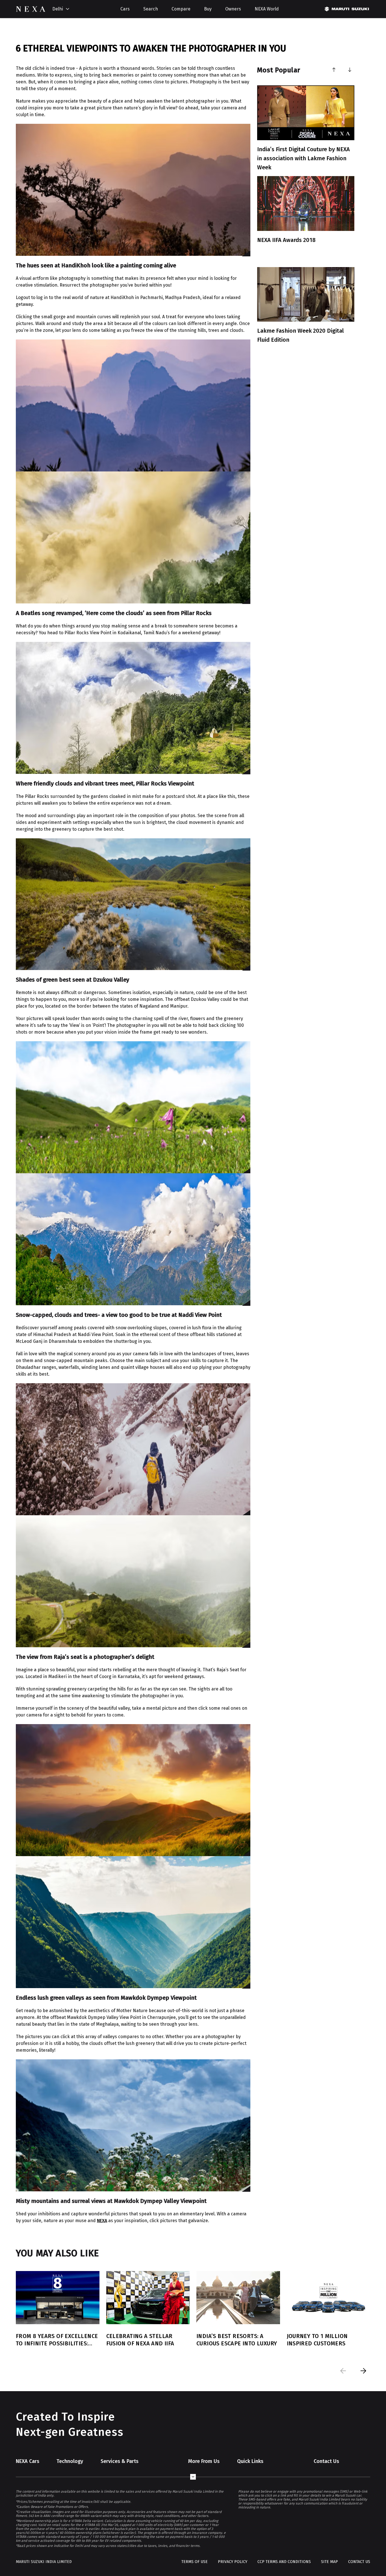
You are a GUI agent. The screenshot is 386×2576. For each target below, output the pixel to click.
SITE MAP (329, 2562)
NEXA (102, 2221)
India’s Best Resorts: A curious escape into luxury (237, 2340)
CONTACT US (359, 2562)
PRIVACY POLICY (233, 2562)
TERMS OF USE (195, 2562)
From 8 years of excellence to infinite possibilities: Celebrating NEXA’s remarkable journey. (57, 2340)
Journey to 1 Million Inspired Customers (317, 2340)
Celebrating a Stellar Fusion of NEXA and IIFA (140, 2340)
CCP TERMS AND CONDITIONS (284, 2562)
